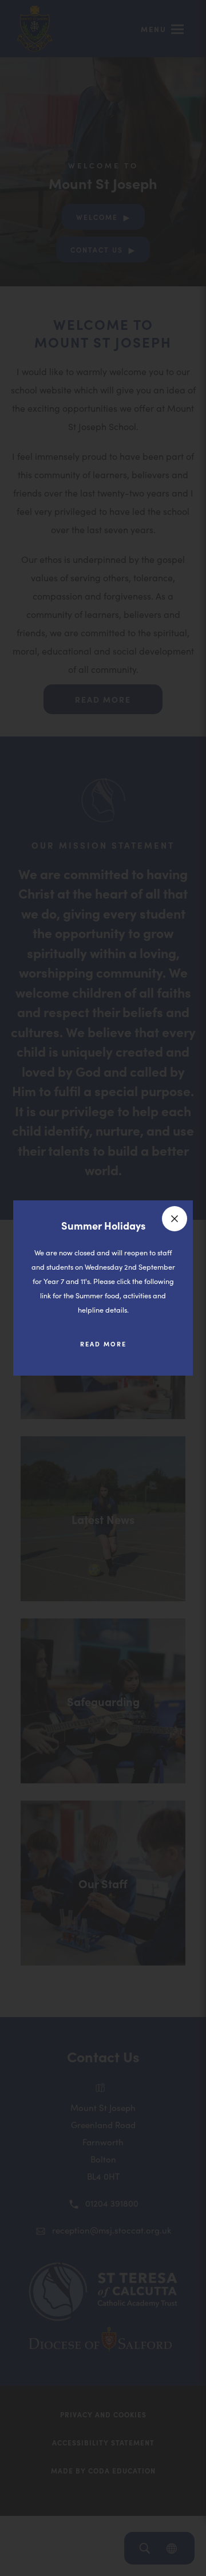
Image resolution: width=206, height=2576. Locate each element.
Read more (112, 1348)
